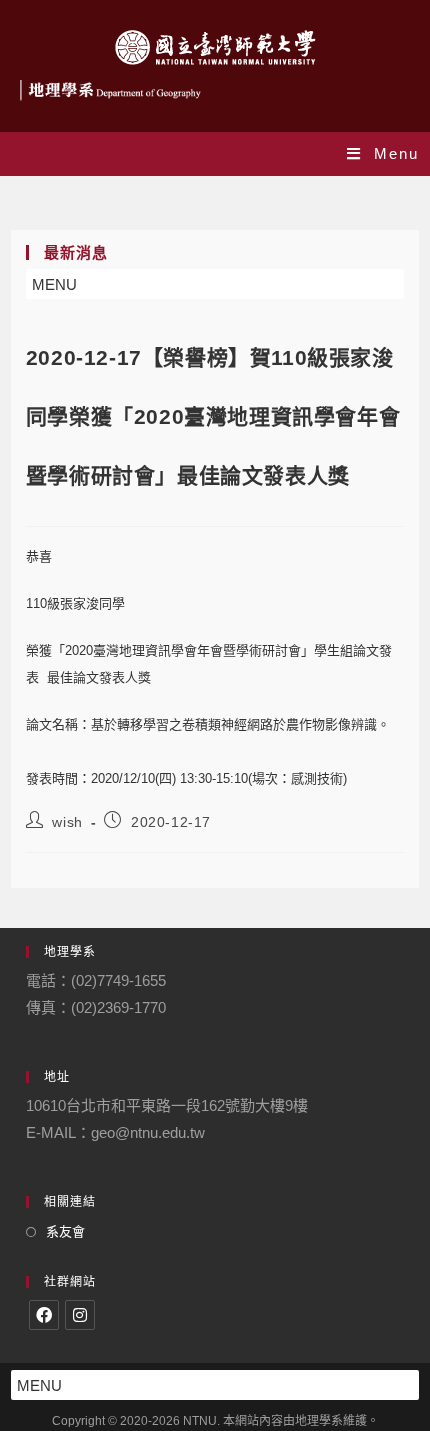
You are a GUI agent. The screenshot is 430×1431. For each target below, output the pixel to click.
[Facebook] (44, 1315)
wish (67, 822)
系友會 (65, 1231)
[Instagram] (80, 1315)
